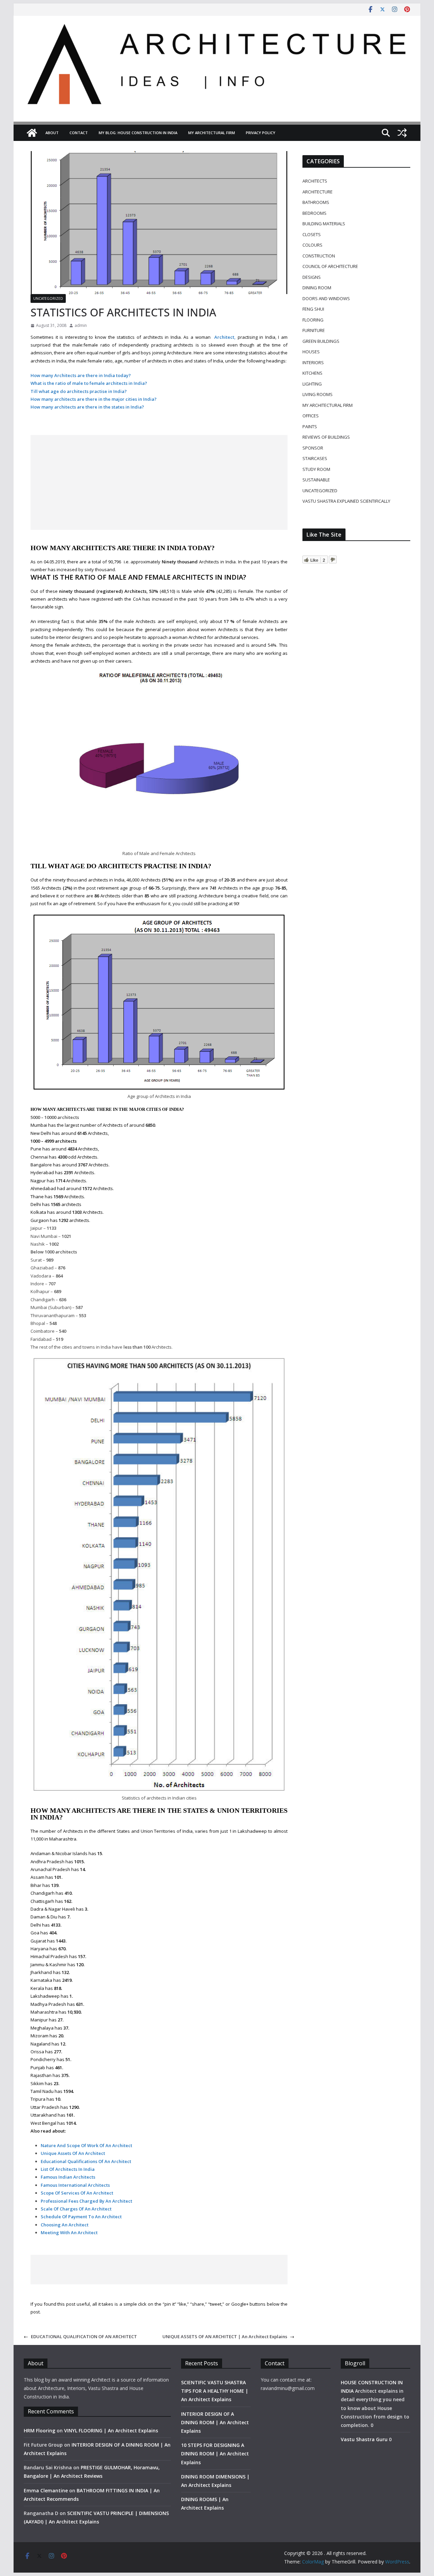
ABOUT (52, 133)
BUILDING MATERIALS (324, 224)
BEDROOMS (314, 213)
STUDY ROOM (316, 469)
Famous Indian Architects (68, 2177)
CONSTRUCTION (319, 256)
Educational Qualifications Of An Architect (86, 2161)
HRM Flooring (40, 2430)
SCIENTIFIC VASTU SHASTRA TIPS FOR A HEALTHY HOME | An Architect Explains (215, 2391)
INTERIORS (313, 362)
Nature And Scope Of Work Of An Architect (86, 2145)
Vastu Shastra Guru (364, 2439)
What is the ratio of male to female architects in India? (89, 383)
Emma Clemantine (46, 2490)
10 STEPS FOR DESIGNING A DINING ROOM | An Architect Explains (215, 2454)
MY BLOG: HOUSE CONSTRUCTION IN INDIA (138, 133)
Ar (217, 337)
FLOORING (313, 320)
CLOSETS (312, 234)
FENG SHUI (313, 309)
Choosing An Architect (65, 2225)
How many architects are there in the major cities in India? (94, 399)
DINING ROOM (317, 288)
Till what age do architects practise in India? (79, 391)
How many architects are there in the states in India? (87, 407)
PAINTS (310, 427)
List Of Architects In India (68, 2169)
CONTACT (79, 133)
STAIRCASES (315, 458)
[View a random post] (402, 133)
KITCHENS (312, 373)
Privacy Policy (261, 133)
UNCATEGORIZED (48, 298)
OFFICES (311, 416)
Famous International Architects (75, 2185)
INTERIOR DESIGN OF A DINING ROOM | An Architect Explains (215, 2422)
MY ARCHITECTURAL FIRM (212, 133)
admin (81, 325)
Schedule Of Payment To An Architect (81, 2217)
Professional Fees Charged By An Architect (86, 2201)
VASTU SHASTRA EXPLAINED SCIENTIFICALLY (346, 501)
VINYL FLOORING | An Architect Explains (111, 2430)
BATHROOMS (316, 202)
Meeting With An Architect (69, 2232)
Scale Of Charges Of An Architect (76, 2209)
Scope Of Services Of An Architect (77, 2193)
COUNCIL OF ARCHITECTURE (330, 266)
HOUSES (311, 352)
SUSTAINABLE (316, 480)
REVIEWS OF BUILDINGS (326, 437)
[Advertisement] (159, 482)
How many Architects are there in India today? (81, 375)
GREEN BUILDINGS (321, 341)
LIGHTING (312, 384)
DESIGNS (312, 277)
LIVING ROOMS (318, 394)
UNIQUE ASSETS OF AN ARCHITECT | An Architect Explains (225, 2336)
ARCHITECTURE (318, 192)
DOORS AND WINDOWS (326, 298)
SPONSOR (313, 448)
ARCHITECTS (315, 181)
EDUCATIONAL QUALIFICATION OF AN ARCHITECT (84, 2336)
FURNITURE (314, 330)
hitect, (228, 337)
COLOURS (312, 245)
